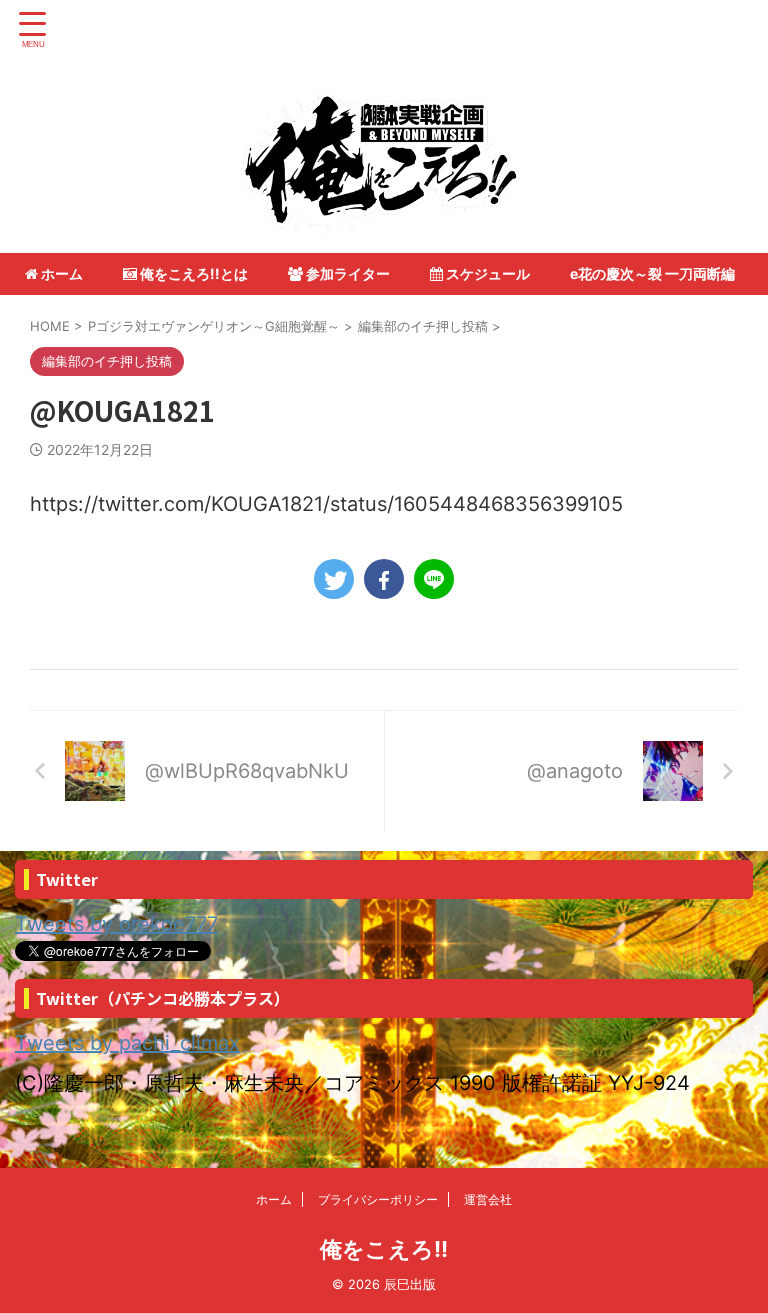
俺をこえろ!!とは (192, 273)
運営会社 (488, 1199)
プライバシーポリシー (378, 1199)
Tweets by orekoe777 (116, 924)
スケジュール (486, 273)
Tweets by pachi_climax (127, 1043)
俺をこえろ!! (384, 1249)
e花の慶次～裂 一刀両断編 (652, 273)
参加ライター (346, 273)
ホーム (60, 273)
